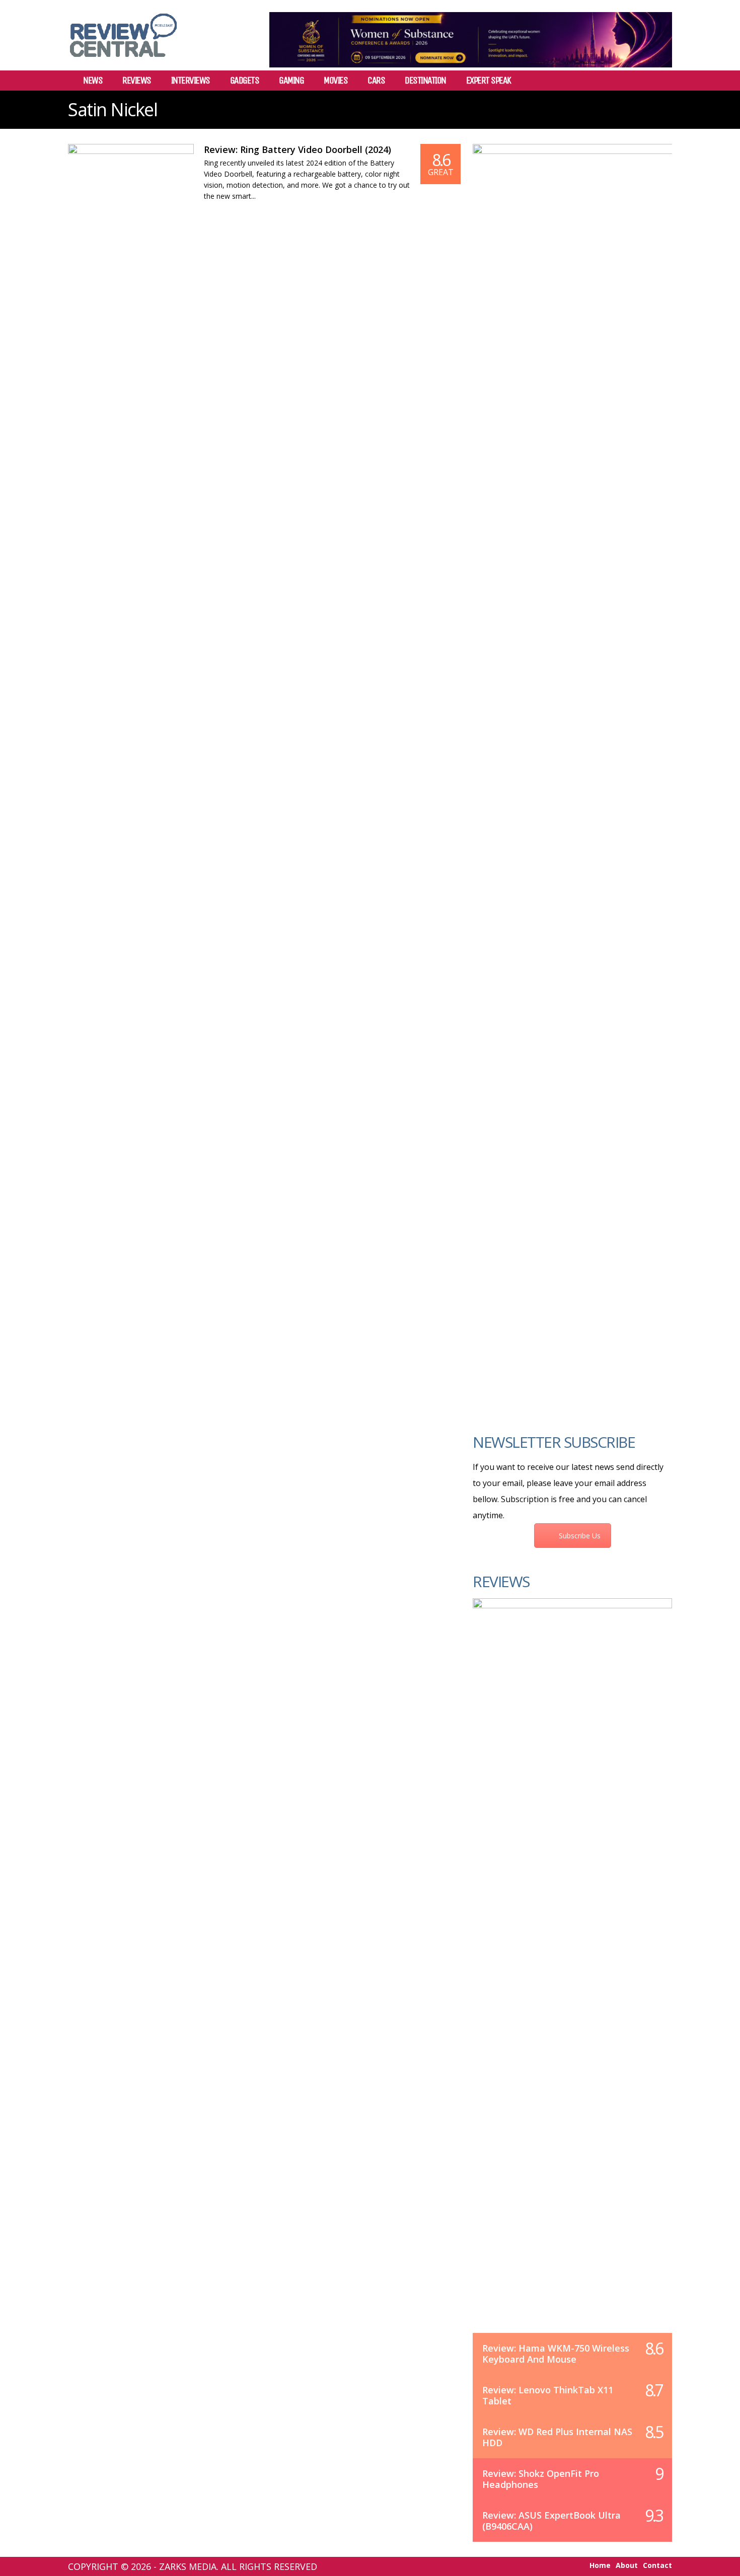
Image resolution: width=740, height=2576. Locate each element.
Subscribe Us (580, 1536)
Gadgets (245, 81)
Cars (376, 81)
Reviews (137, 81)
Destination (425, 81)
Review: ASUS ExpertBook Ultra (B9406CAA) (551, 2521)
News (93, 81)
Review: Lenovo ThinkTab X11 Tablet (548, 2395)
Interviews (191, 81)
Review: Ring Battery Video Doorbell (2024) (298, 149)
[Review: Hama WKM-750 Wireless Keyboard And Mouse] (572, 1976)
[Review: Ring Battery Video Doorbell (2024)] (131, 178)
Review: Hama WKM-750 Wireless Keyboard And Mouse (556, 2354)
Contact (657, 2565)
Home (600, 2565)
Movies (336, 81)
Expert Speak (489, 81)
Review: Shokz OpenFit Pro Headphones (541, 2479)
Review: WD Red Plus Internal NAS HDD (557, 2437)
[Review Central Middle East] (123, 61)
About (627, 2565)
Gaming (291, 81)
